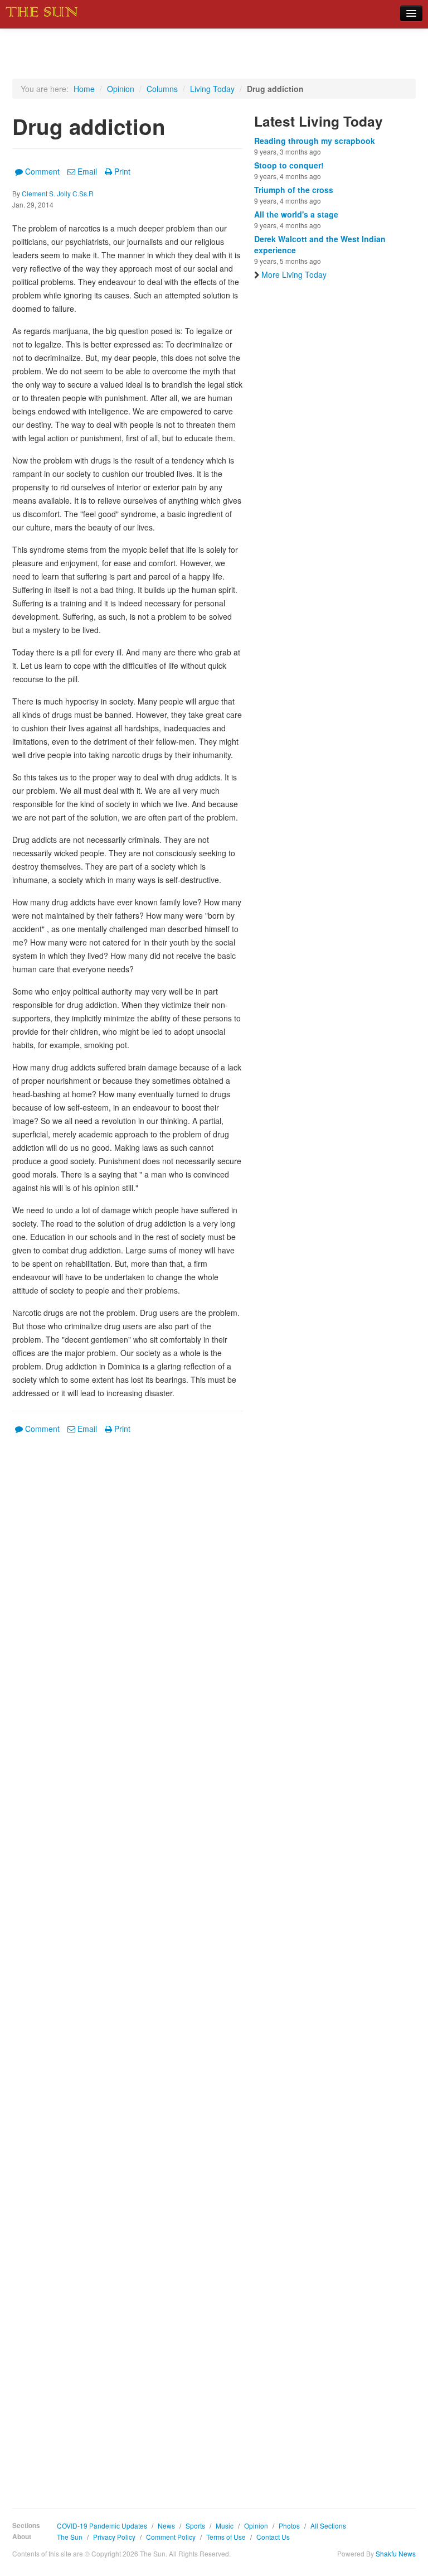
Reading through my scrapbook (315, 141)
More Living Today (294, 274)
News (166, 2526)
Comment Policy (171, 2537)
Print (122, 171)
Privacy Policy (114, 2537)
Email (87, 171)
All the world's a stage (296, 214)
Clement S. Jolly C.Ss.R (58, 193)
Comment (42, 171)
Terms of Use (226, 2537)
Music (225, 2526)
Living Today (212, 89)
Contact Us (273, 2537)
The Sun (70, 2537)
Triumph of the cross (294, 190)
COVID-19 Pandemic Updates (102, 2526)
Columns (162, 89)
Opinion (121, 89)
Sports (195, 2526)
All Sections (328, 2526)
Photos (289, 2526)
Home (84, 89)
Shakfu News (396, 2553)
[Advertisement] (128, 1963)
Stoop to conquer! (289, 165)
